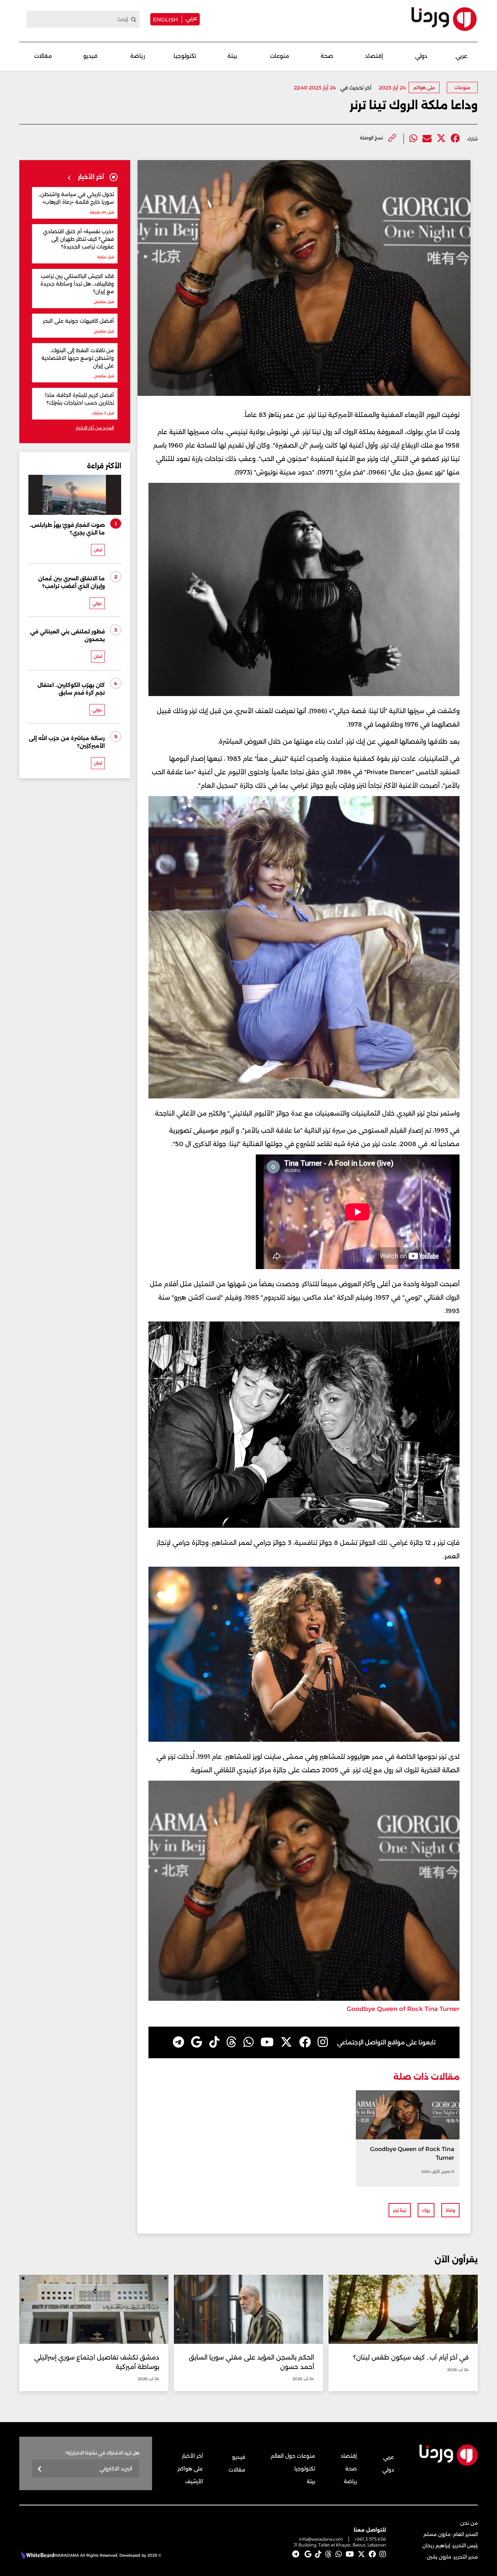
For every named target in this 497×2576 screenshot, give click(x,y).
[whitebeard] (37, 2555)
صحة (327, 56)
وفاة (450, 2210)
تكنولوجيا (185, 56)
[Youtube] (267, 2042)
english (165, 19)
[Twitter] (441, 138)
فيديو (90, 56)
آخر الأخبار (192, 2456)
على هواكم (424, 88)
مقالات (43, 56)
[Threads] (231, 2042)
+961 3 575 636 (370, 2539)
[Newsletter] (40, 2469)
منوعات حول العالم (293, 2456)
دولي (421, 56)
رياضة (138, 56)
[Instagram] (323, 2042)
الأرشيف (194, 2481)
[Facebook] (455, 138)
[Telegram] (178, 2042)
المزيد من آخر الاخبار (95, 428)
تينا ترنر (400, 2210)
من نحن (469, 2523)
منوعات (280, 56)
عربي (191, 18)
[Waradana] (444, 19)
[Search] (134, 20)
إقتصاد (374, 56)
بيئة (232, 56)
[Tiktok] (214, 2042)
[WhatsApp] (249, 2042)
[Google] (197, 2042)
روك (426, 2210)
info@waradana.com (321, 2539)
